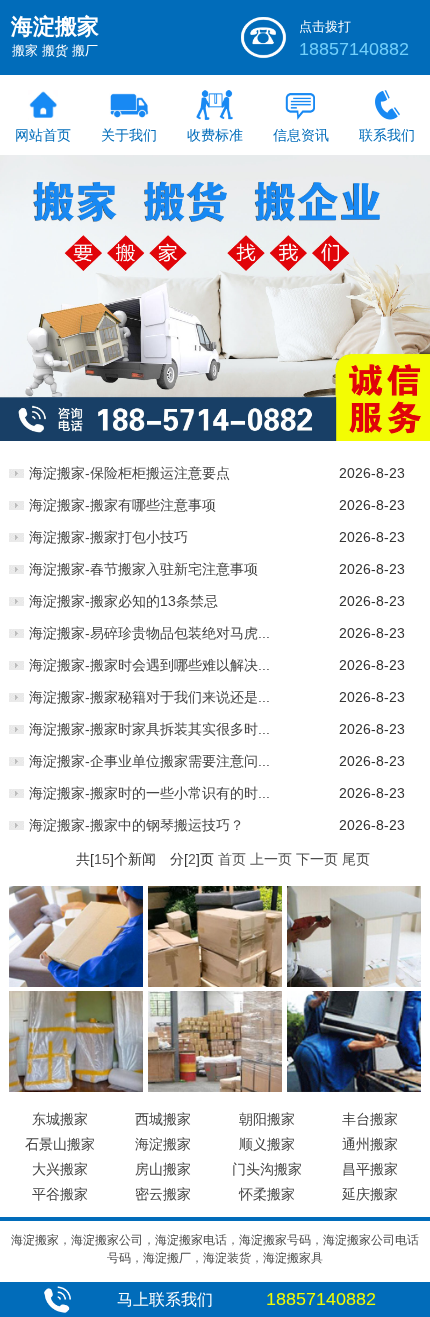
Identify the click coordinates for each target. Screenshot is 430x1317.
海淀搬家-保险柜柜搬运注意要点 (129, 473)
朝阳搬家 (267, 1119)
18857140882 (354, 49)
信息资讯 (301, 135)
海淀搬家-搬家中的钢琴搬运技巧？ (136, 825)
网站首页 (43, 135)
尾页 (356, 859)
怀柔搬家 (267, 1194)
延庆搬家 (370, 1194)
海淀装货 (227, 1258)
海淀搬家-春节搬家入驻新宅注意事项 (143, 569)
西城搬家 (163, 1119)
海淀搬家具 (293, 1258)
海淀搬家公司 (107, 1240)
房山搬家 (163, 1169)
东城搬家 (60, 1119)
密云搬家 (163, 1194)
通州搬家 (370, 1144)
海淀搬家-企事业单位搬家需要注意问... (149, 761)
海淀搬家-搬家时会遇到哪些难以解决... (149, 665)
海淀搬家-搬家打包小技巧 (108, 537)
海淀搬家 (163, 1144)
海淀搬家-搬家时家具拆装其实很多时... (149, 729)
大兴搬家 (60, 1169)
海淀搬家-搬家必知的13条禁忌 (123, 601)
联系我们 (387, 135)
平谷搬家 (60, 1194)
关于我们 (129, 135)
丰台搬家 (370, 1119)
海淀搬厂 (167, 1258)
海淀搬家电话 (191, 1240)
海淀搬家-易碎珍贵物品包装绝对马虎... (149, 633)
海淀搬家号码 (275, 1240)
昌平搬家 (370, 1169)
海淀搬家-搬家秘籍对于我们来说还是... (149, 697)
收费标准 (215, 135)
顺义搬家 (267, 1144)
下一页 (317, 859)
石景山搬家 (60, 1144)
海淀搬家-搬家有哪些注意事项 (122, 505)
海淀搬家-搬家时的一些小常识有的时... (149, 793)
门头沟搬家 (267, 1169)
